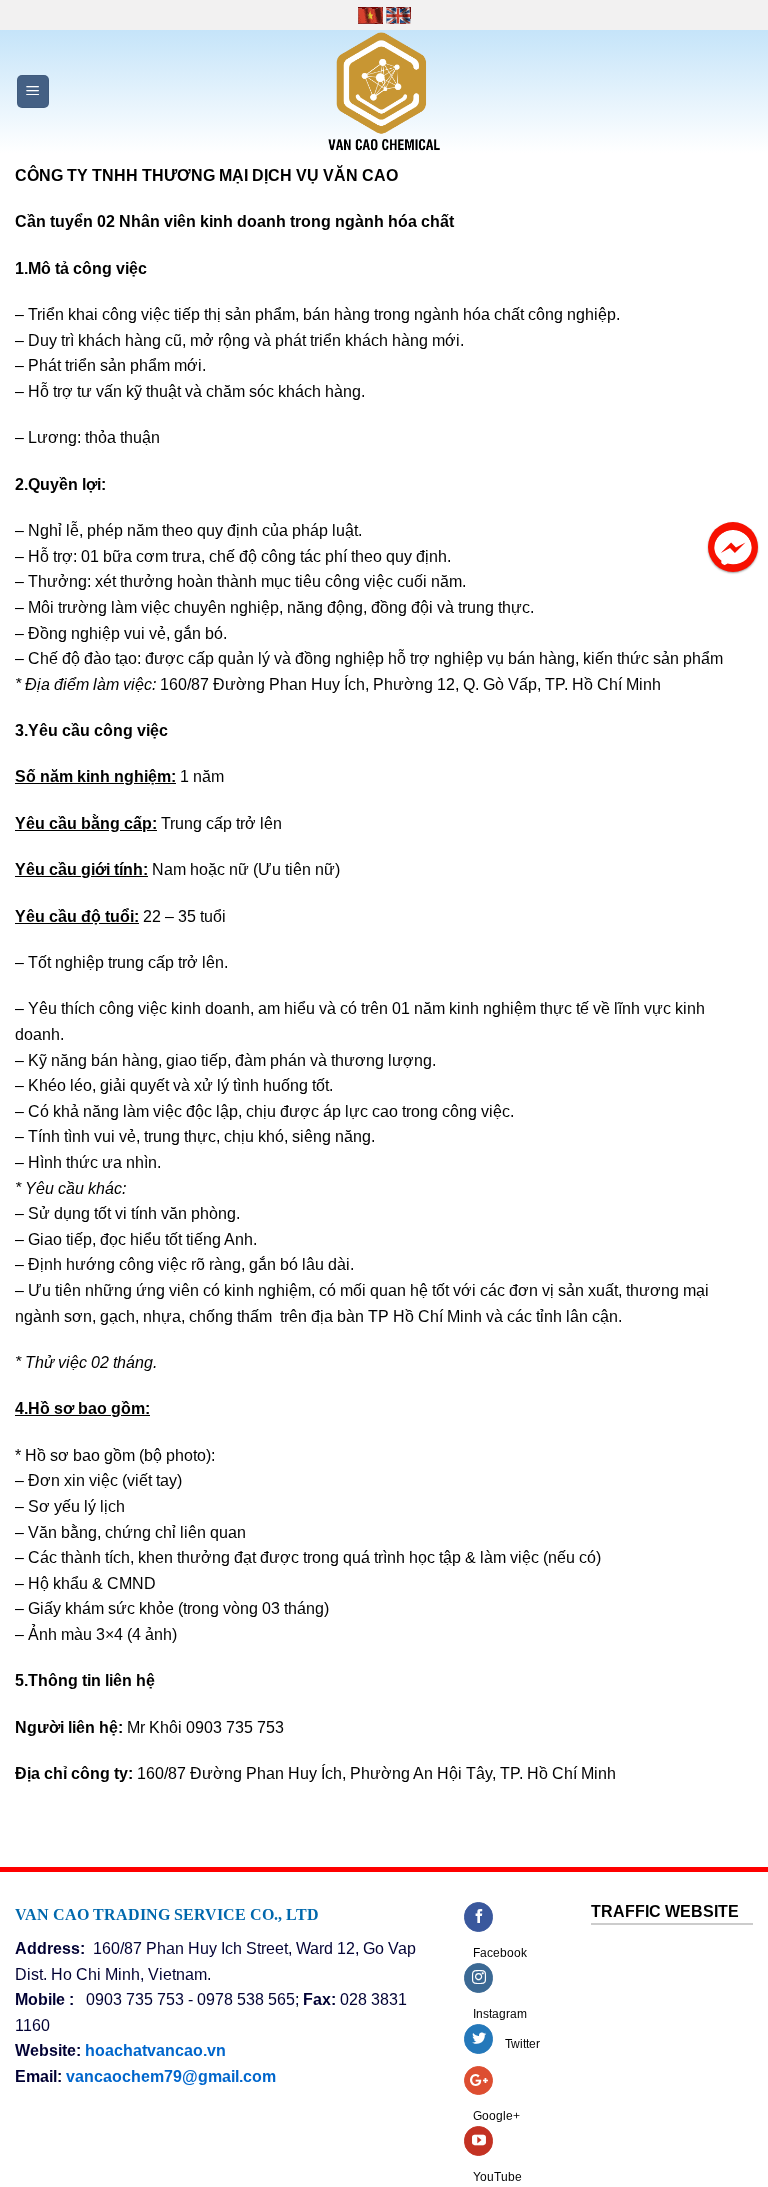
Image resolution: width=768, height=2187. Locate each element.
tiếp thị (197, 314)
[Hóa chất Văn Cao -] (384, 91)
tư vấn (99, 391)
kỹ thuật (153, 391)
